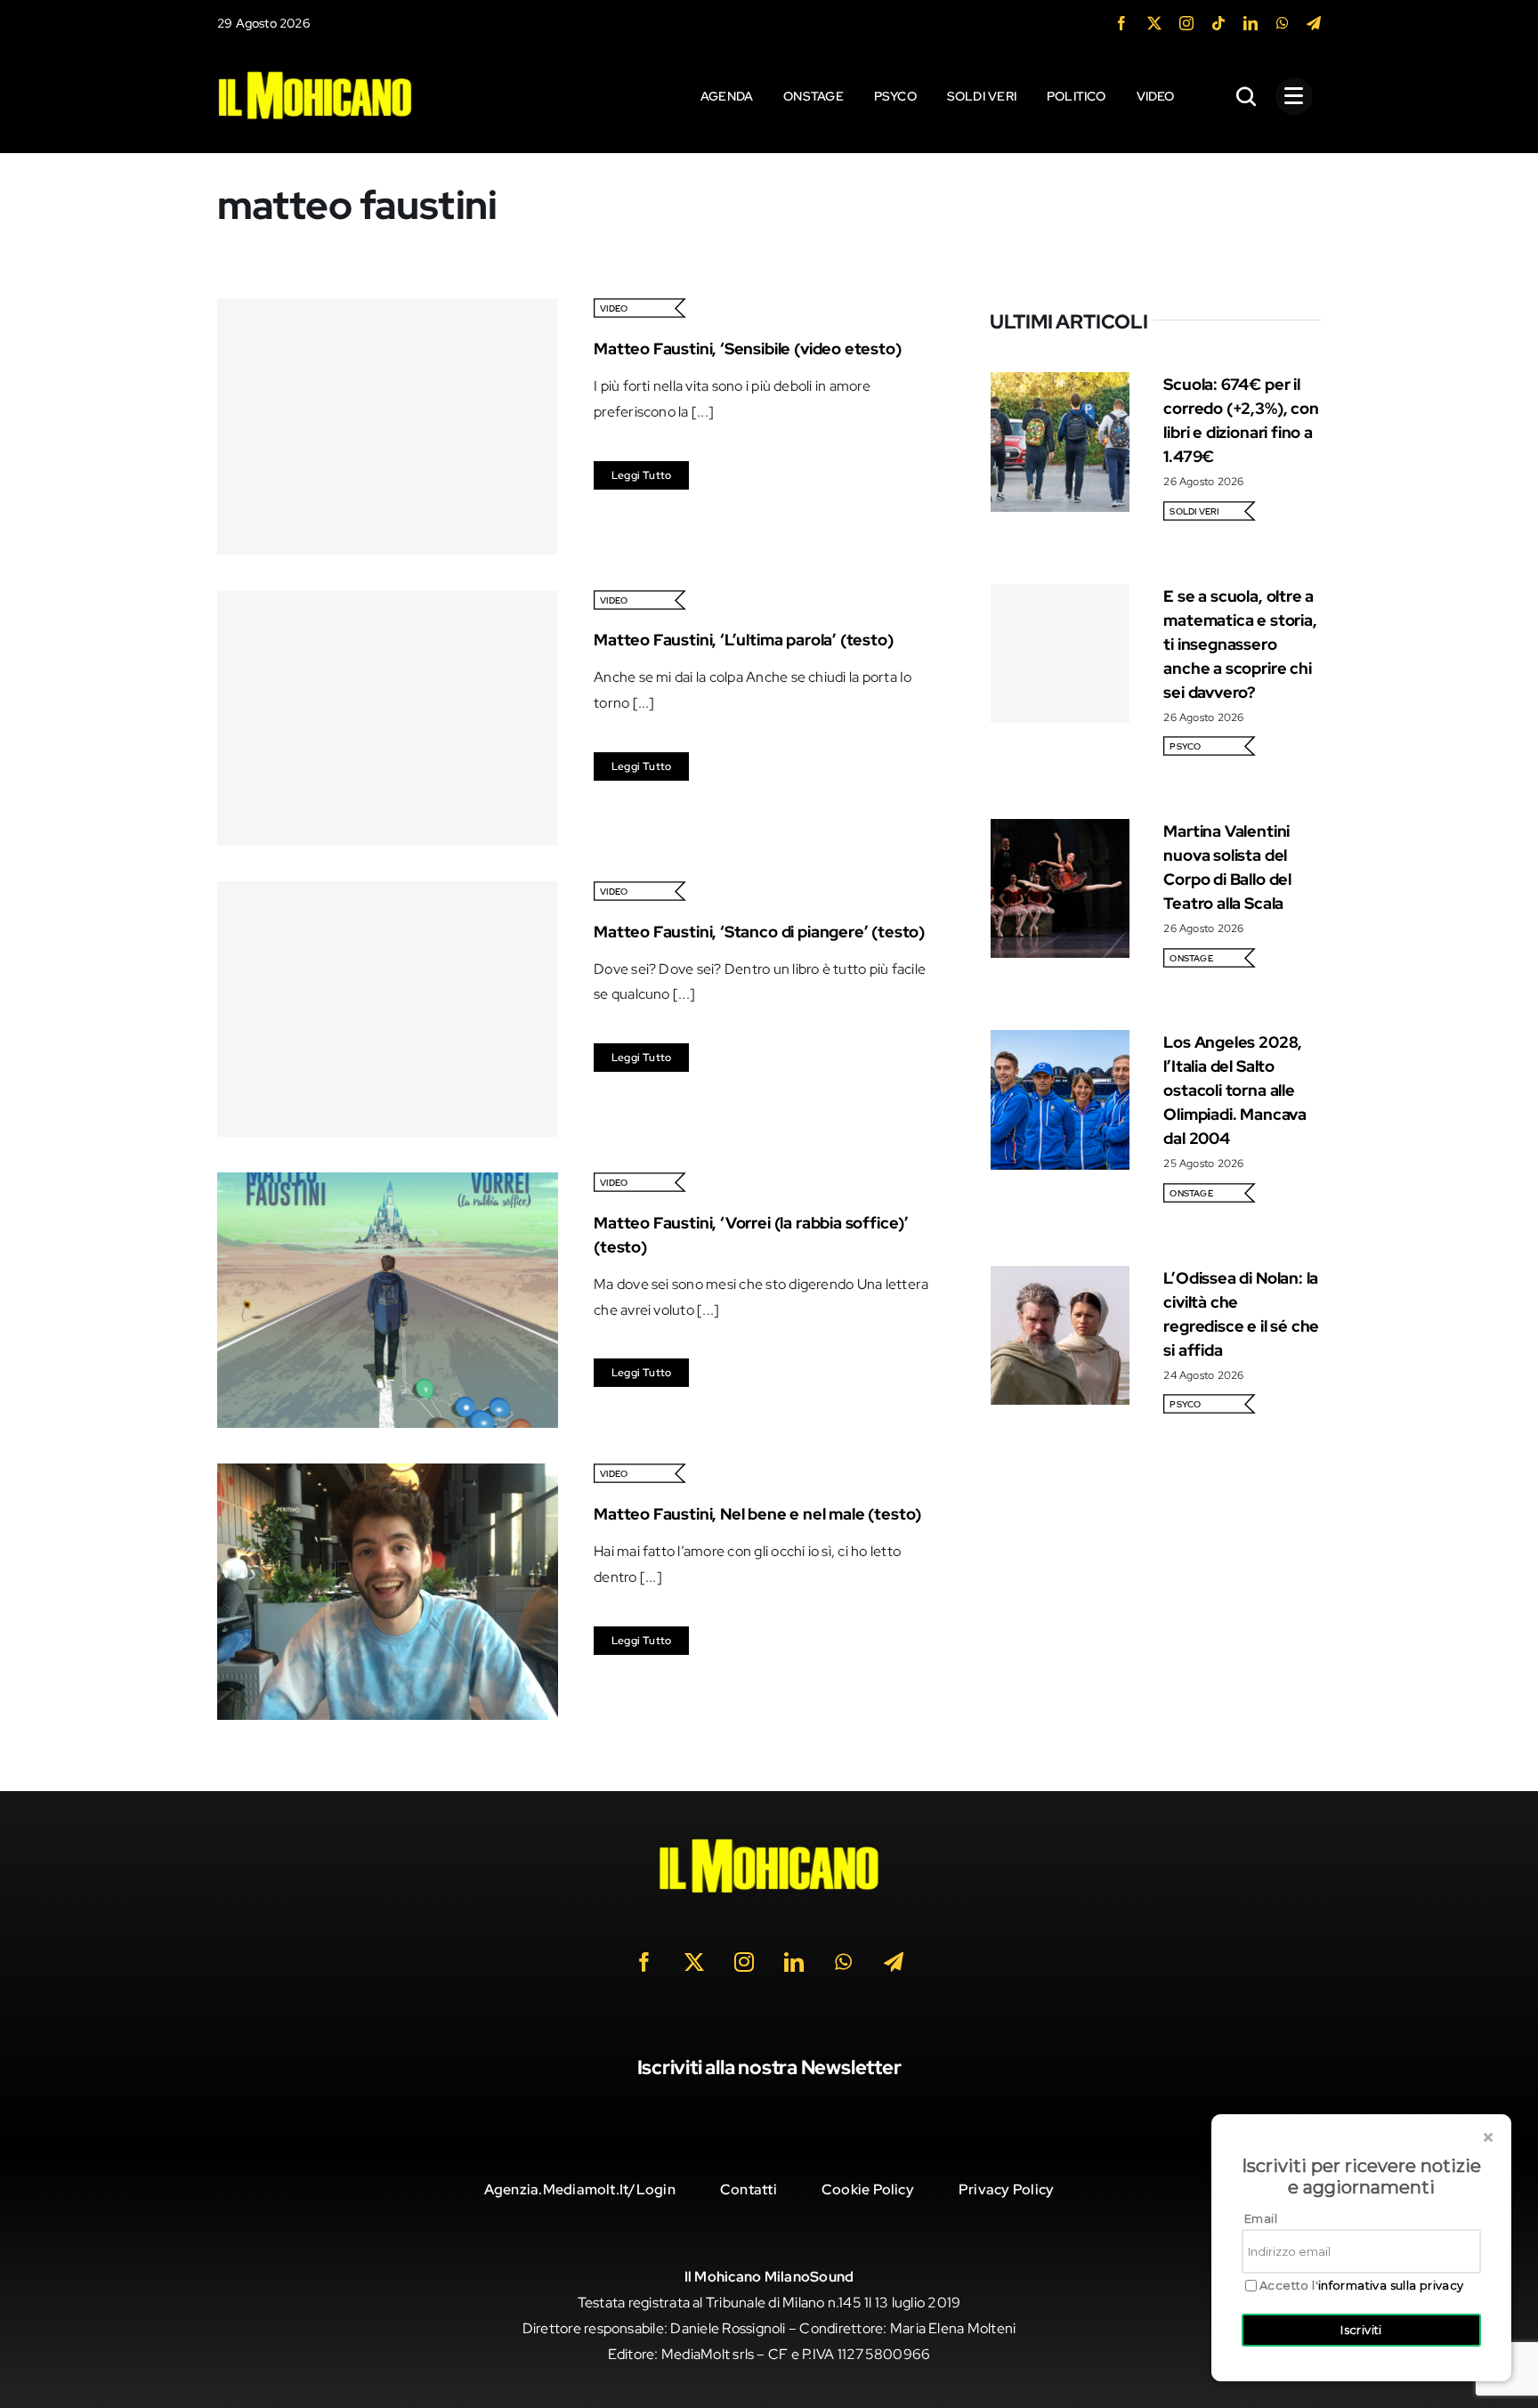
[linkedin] (1251, 23)
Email (1261, 2218)
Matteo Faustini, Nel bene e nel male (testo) (757, 1514)
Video (614, 308)
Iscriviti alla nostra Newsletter (769, 2067)
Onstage (1191, 958)
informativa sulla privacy (1391, 2285)
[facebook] (1121, 23)
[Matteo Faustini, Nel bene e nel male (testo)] (388, 1476)
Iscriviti (1361, 2330)
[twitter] (1154, 23)
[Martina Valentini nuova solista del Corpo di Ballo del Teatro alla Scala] (1060, 831)
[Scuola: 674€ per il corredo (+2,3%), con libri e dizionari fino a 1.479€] (1060, 384)
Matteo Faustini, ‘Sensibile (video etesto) (747, 349)
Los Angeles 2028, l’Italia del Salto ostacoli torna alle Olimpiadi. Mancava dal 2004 (1235, 1090)
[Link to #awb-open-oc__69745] (1247, 96)
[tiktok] (1218, 23)
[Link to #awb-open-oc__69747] (1294, 96)
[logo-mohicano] (315, 75)
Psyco (1185, 746)
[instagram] (1186, 23)
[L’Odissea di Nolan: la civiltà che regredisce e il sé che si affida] (1060, 1278)
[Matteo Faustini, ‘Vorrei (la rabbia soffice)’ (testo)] (388, 1184)
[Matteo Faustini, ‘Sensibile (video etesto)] (388, 426)
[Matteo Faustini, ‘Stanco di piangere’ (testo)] (388, 1009)
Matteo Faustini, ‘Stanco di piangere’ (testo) (759, 932)
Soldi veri (1194, 511)
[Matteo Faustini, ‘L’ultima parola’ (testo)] (388, 718)
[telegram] (1314, 23)
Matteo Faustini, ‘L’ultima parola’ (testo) (743, 640)
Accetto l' (1362, 2286)
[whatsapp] (1283, 23)
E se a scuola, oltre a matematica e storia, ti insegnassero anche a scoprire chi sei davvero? (1240, 644)
